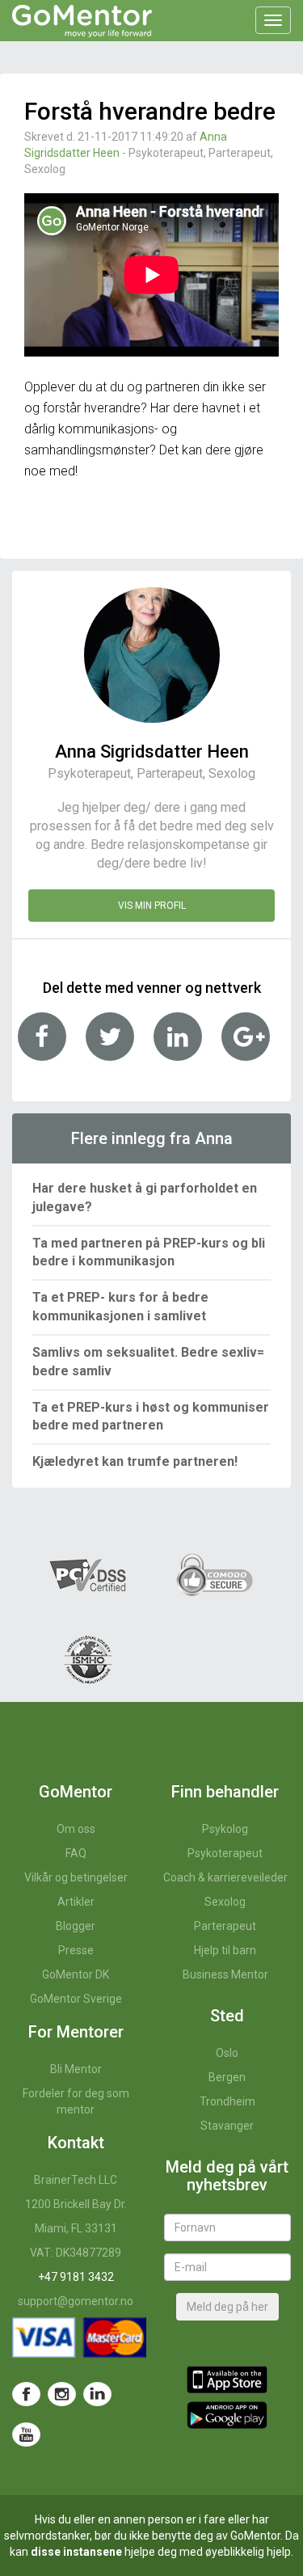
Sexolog (225, 1902)
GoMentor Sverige (76, 1999)
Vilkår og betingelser (76, 1877)
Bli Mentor (76, 2069)
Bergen (227, 2077)
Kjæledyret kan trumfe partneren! (135, 1461)
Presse (76, 1950)
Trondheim (227, 2101)
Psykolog (225, 1829)
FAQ (76, 1853)
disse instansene (76, 2552)
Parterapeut (225, 1926)
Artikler (76, 1902)
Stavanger (227, 2126)
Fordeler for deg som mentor (76, 2101)
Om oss (76, 1829)
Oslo (227, 2053)
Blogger (76, 1926)
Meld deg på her (227, 2307)
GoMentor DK (76, 1974)
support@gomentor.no (76, 2301)
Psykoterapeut (225, 1853)
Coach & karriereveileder (225, 1877)
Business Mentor (225, 1974)
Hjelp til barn (225, 1950)
